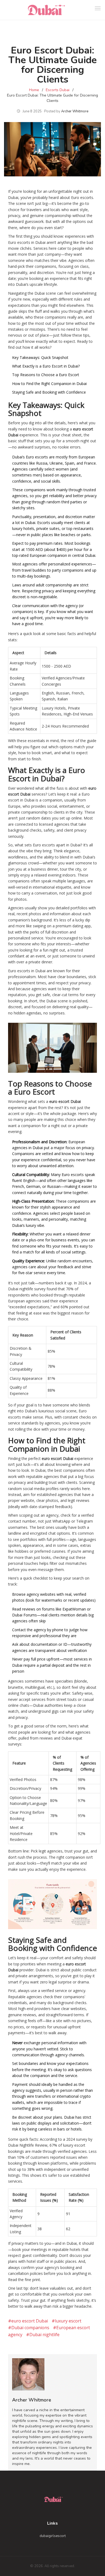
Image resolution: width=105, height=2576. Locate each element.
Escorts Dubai (58, 90)
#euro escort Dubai (28, 2321)
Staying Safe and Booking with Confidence (49, 392)
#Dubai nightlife (43, 2335)
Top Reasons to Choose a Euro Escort (46, 375)
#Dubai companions (29, 2328)
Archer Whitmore (75, 111)
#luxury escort (66, 2321)
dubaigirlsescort (53, 2536)
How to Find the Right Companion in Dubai (49, 384)
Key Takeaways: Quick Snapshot (40, 357)
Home (34, 90)
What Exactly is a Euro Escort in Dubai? (46, 366)
